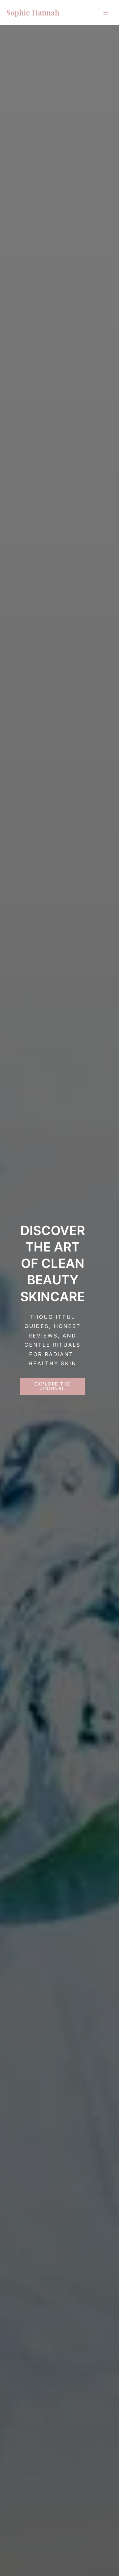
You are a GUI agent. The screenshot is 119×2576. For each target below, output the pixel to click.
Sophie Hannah (33, 12)
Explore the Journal (53, 1386)
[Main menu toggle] (106, 13)
